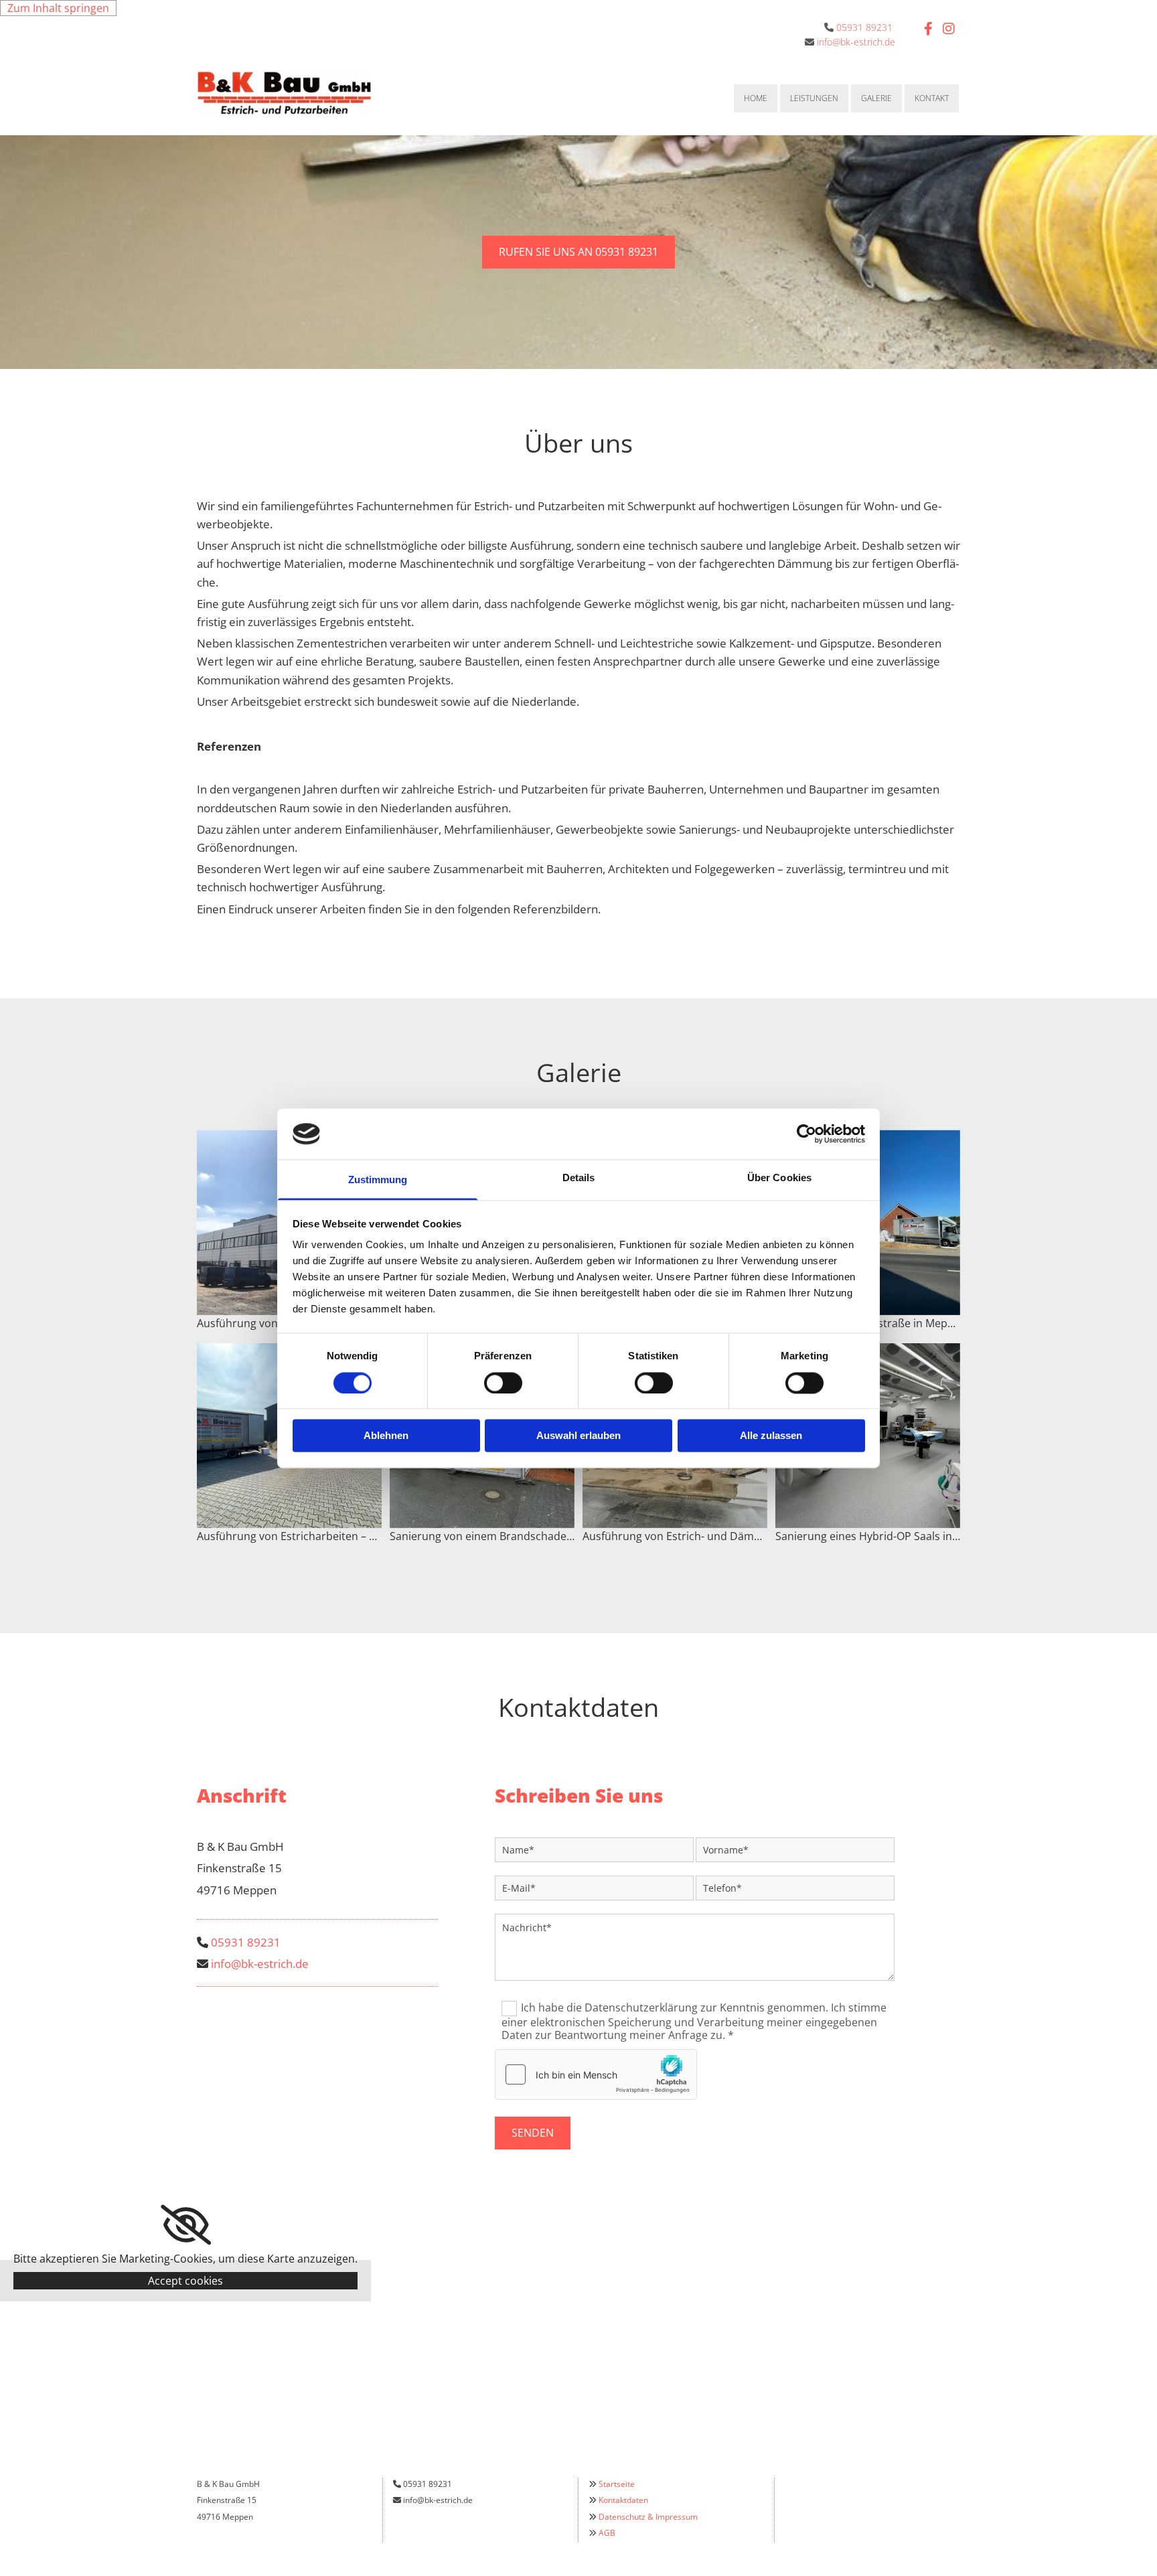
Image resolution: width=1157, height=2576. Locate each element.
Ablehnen (386, 1436)
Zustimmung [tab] (378, 1180)
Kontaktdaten (623, 2500)
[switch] (503, 1383)
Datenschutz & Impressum (648, 2517)
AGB (607, 2533)
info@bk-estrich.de (856, 42)
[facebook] (929, 29)
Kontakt (932, 98)
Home (756, 98)
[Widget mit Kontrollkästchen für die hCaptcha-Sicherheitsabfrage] (596, 2074)
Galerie (876, 98)
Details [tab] (579, 1178)
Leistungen (814, 98)
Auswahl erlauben (578, 1436)
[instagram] (949, 29)
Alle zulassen (771, 1436)
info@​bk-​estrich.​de (260, 1964)
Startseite (617, 2484)
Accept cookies (185, 2281)
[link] (186, 2225)
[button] (578, 252)
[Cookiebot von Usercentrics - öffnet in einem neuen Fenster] (806, 1134)
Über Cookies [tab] (779, 1178)
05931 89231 (864, 27)
